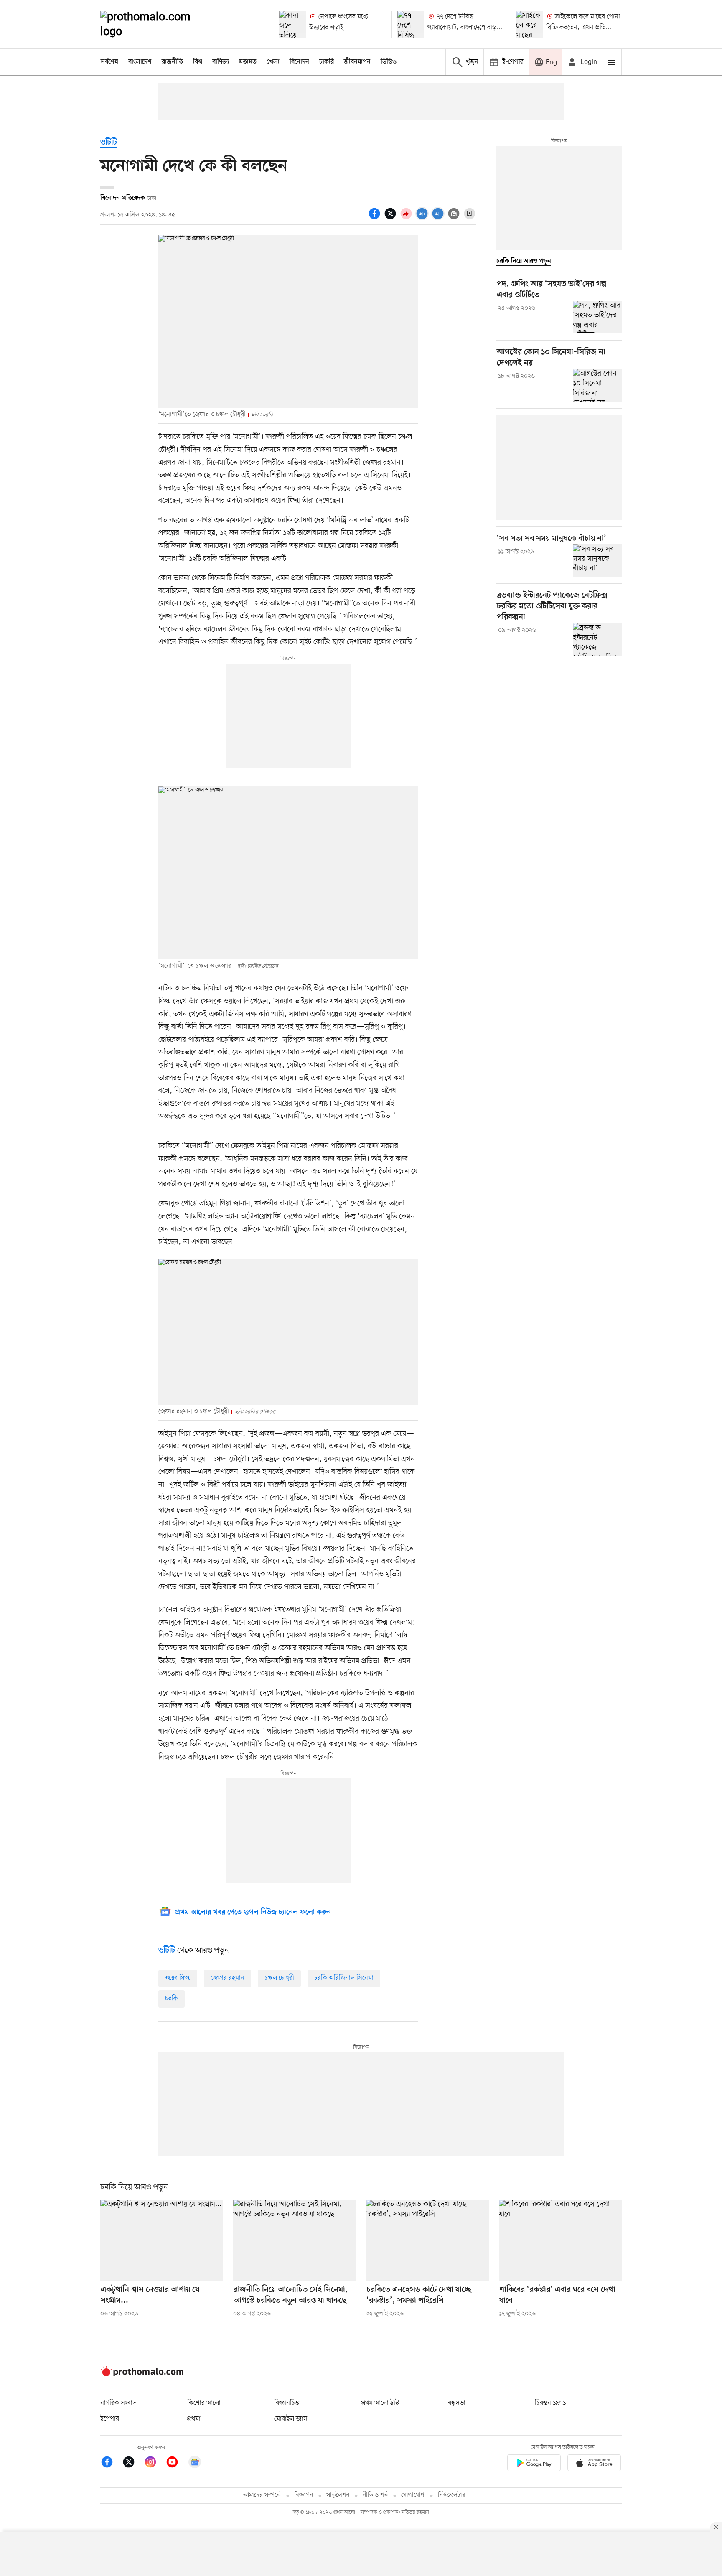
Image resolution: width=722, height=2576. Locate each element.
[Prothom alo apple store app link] (594, 2464)
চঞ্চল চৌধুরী (279, 1978)
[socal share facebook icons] (376, 218)
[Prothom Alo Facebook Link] (111, 2463)
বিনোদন (299, 62)
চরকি (172, 1999)
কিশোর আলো (204, 2403)
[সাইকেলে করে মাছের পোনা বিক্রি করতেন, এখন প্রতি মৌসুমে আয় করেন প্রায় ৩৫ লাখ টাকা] (529, 24)
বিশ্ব (198, 62)
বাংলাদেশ (140, 62)
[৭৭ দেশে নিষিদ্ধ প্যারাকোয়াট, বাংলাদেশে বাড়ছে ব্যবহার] (411, 24)
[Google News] (195, 2463)
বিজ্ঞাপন (304, 2495)
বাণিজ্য (221, 62)
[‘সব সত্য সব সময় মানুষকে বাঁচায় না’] (597, 561)
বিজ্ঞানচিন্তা (287, 2403)
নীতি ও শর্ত (375, 2495)
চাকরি (327, 62)
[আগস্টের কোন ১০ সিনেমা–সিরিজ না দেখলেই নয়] (597, 385)
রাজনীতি (172, 62)
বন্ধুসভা (457, 2403)
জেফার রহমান (228, 1978)
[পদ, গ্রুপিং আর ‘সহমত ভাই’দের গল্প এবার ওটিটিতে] (597, 317)
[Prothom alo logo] (142, 2375)
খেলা (273, 62)
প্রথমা (194, 2419)
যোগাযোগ (413, 2495)
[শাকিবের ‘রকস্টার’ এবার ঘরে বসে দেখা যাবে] (560, 2240)
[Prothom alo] (157, 24)
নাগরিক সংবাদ (118, 2403)
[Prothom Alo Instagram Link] (155, 2463)
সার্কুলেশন (338, 2495)
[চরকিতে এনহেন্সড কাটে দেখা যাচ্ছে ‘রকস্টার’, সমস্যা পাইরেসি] (427, 2240)
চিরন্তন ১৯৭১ (550, 2403)
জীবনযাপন (357, 62)
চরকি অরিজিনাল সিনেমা (344, 1978)
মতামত (248, 62)
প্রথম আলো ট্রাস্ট (380, 2403)
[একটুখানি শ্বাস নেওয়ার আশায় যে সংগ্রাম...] (162, 2240)
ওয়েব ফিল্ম (178, 1978)
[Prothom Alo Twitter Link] (133, 2463)
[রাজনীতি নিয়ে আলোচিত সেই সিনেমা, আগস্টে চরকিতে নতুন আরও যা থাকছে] (295, 2240)
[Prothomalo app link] (534, 2464)
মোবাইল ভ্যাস (291, 2419)
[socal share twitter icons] (392, 218)
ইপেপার (110, 2419)
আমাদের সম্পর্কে (262, 2495)
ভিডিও (389, 62)
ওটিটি (109, 143)
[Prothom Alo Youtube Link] (176, 2463)
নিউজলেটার (452, 2495)
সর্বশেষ (109, 62)
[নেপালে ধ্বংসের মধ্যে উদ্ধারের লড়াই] (292, 24)
